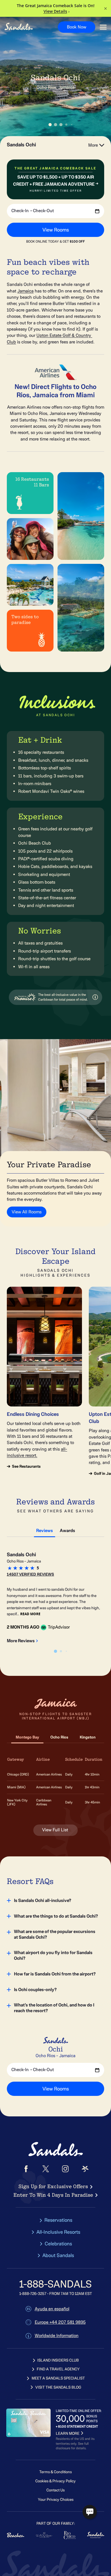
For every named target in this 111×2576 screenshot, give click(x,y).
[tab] (45, 1529)
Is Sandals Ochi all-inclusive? (43, 1901)
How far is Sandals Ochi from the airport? (55, 1974)
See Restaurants (26, 1467)
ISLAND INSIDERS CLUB (58, 2360)
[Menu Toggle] (103, 27)
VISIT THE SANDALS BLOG (58, 2387)
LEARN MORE (68, 2433)
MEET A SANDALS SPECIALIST (58, 2378)
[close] (69, 2470)
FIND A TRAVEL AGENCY (58, 2369)
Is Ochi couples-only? (35, 1990)
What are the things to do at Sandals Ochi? (56, 1916)
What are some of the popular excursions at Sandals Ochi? (55, 1934)
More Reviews (21, 1641)
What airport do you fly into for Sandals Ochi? (53, 1955)
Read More (30, 1614)
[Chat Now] (90, 2512)
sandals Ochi (21, 145)
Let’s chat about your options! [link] (43, 2513)
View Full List (56, 1830)
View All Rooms (27, 1212)
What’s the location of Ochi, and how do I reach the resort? (54, 2008)
